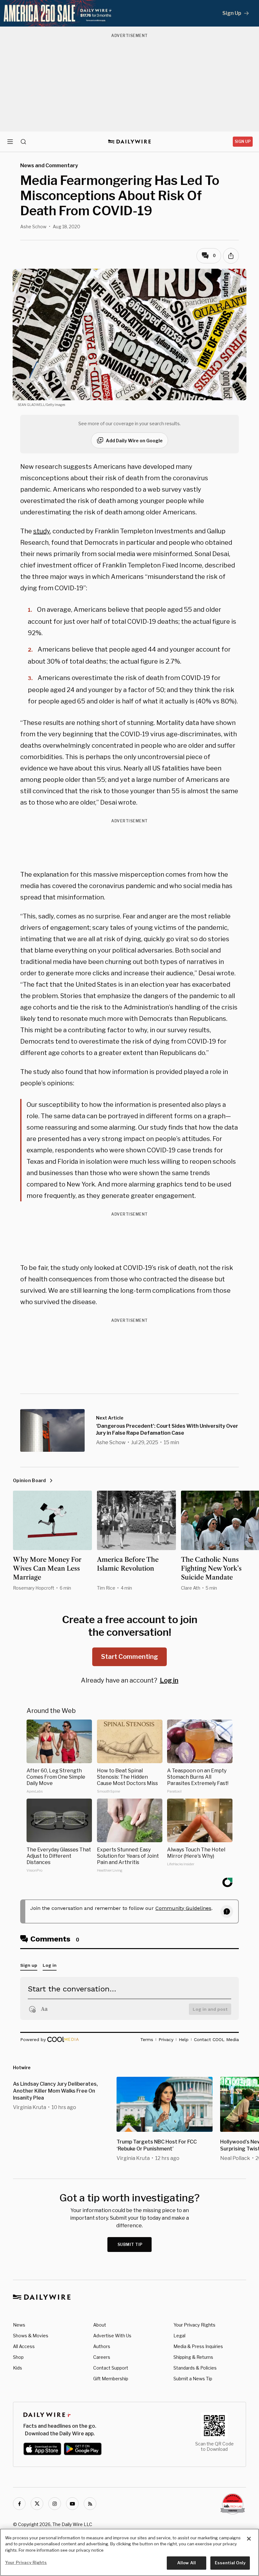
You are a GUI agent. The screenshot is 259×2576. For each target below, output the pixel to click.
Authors (102, 2346)
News (19, 2325)
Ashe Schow (33, 227)
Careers (102, 2357)
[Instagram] (55, 2504)
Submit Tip (130, 2245)
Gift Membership (111, 2379)
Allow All (187, 2563)
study (42, 531)
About (100, 2325)
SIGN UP (243, 141)
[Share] (231, 256)
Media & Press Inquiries (198, 2346)
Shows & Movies (31, 2336)
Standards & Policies (195, 2368)
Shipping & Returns (193, 2357)
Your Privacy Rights (194, 2325)
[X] (37, 2504)
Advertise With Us (112, 2336)
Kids (18, 2368)
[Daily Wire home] (130, 142)
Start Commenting (129, 1657)
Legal (179, 2336)
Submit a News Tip (193, 2379)
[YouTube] (72, 2504)
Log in (169, 1680)
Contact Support (111, 2368)
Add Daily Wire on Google (134, 441)
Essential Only (230, 2563)
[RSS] (90, 2504)
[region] (129, 2552)
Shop (18, 2357)
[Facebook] (19, 2504)
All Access (24, 2346)
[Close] (249, 2539)
